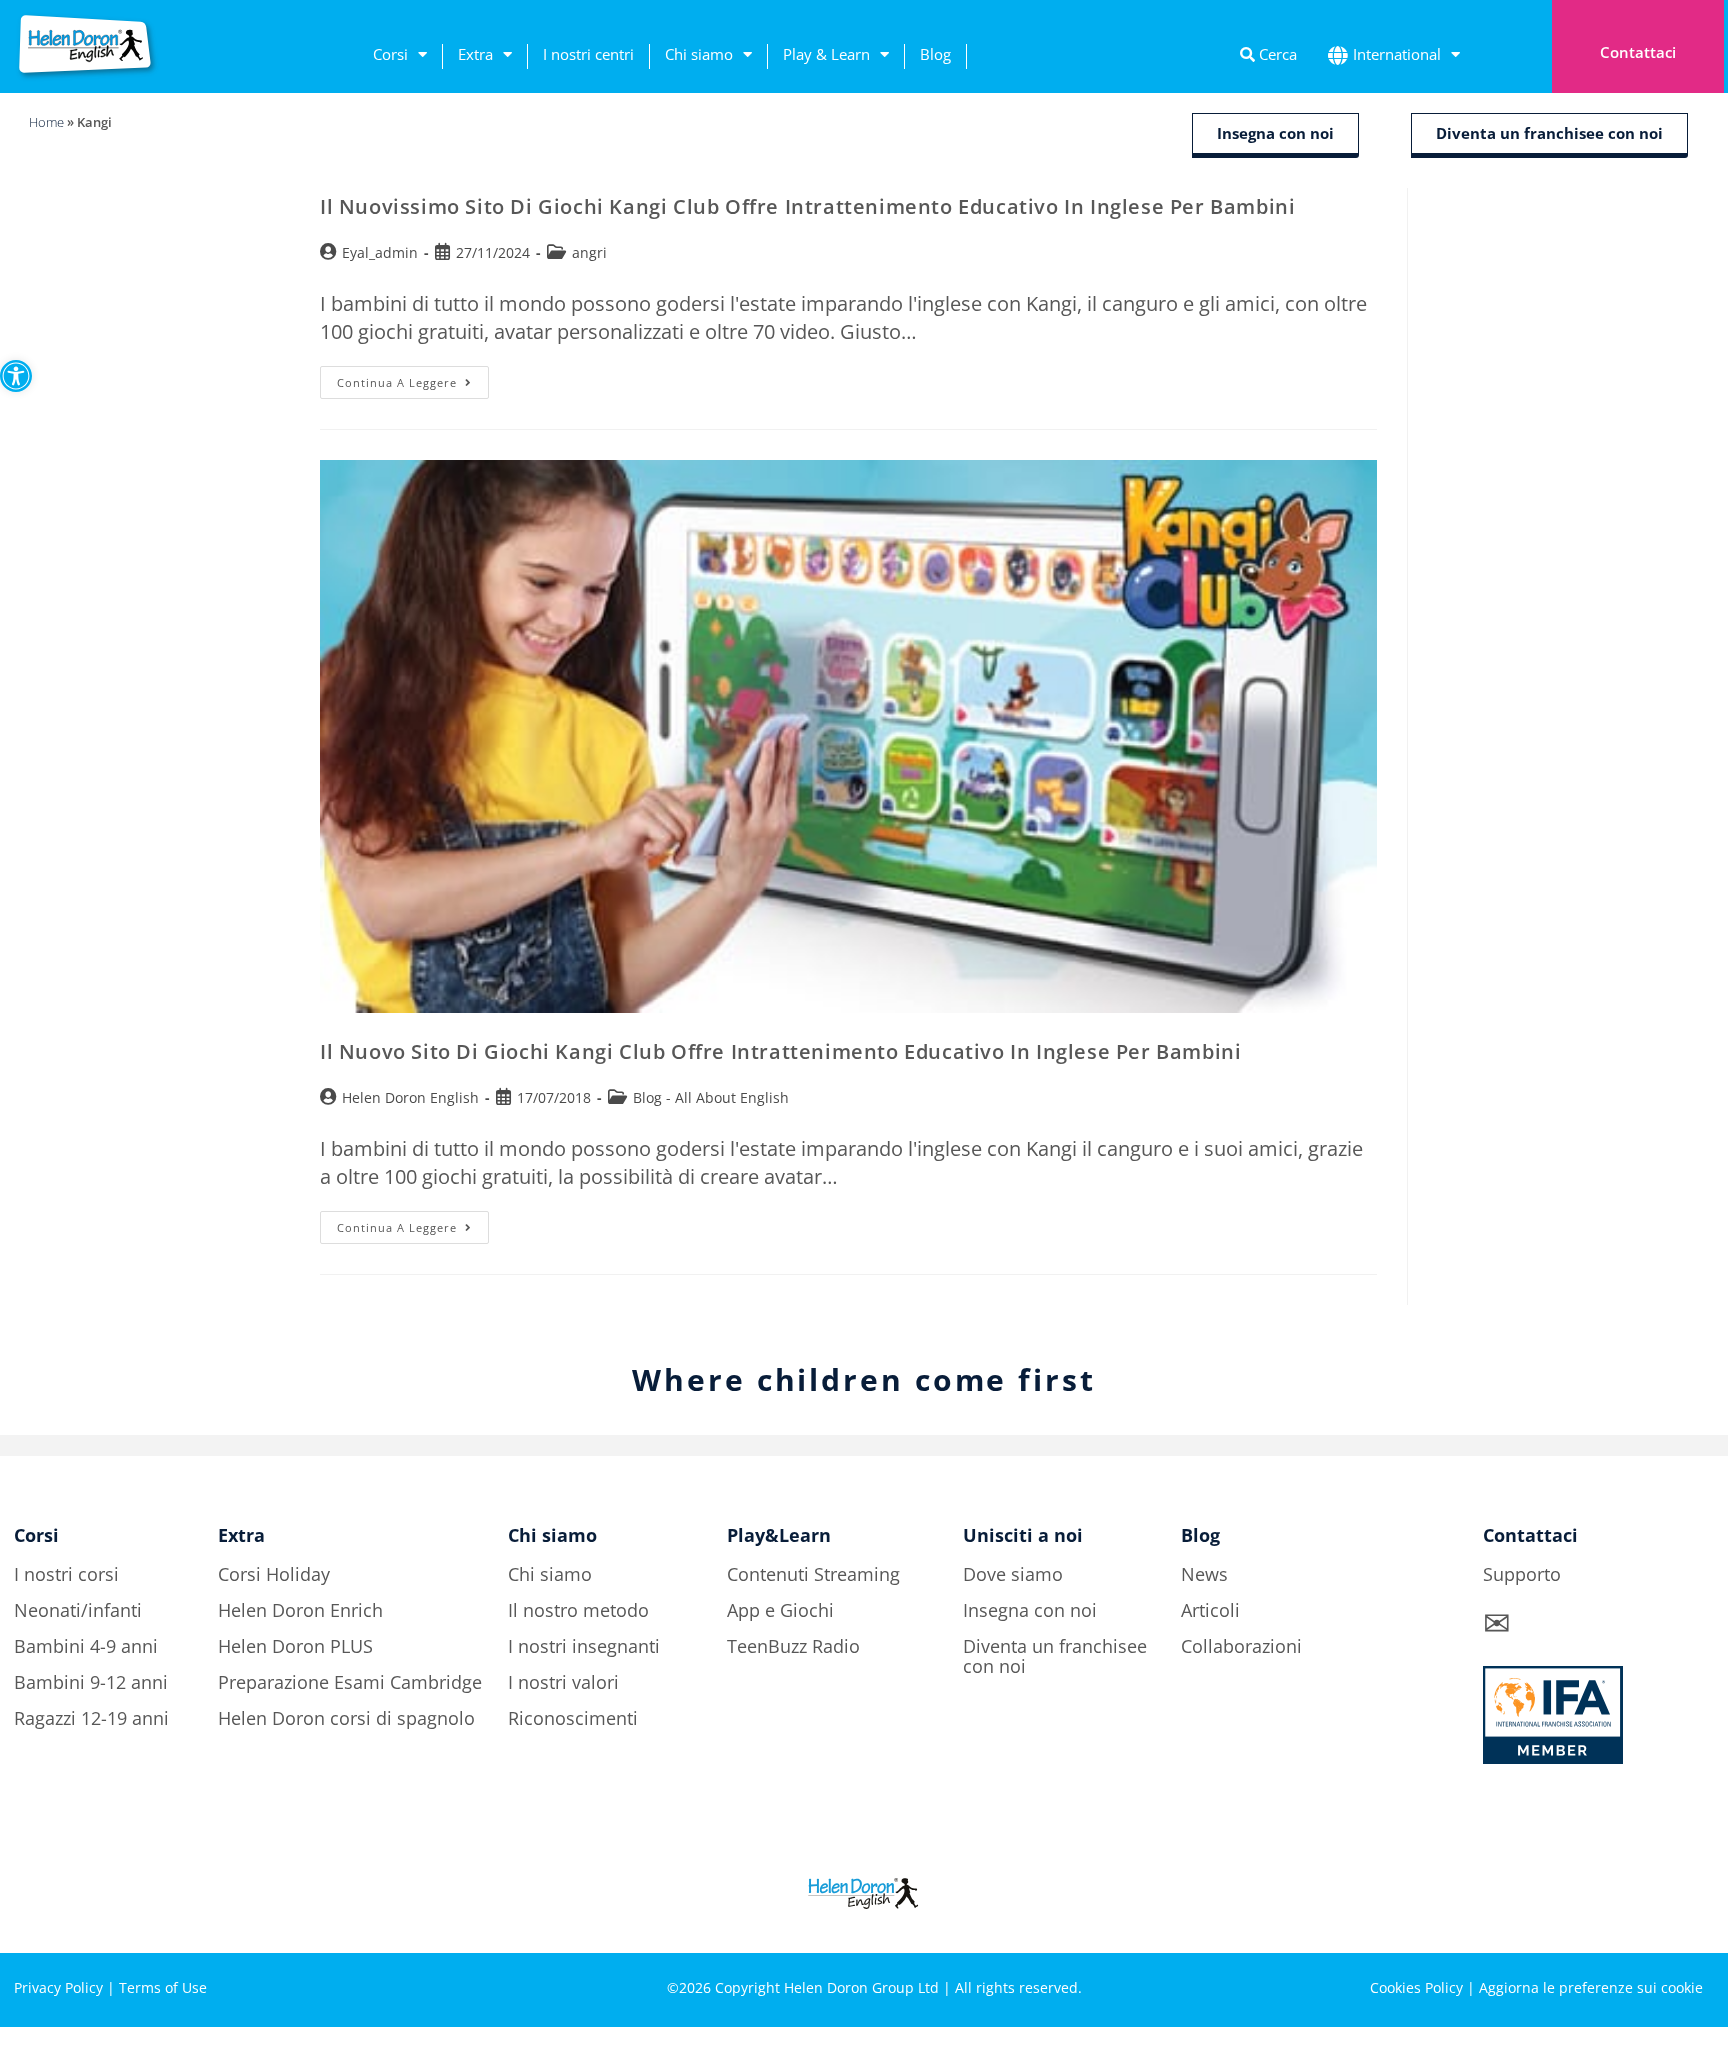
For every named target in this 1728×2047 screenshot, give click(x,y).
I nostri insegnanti (584, 1646)
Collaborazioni (1241, 1646)
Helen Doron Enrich (300, 1610)
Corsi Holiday (274, 1574)
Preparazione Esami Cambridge (350, 1682)
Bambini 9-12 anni (91, 1682)
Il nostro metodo (578, 1610)
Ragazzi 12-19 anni (91, 1718)
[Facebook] (1524, 1918)
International (1397, 54)
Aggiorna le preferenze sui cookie (1591, 1987)
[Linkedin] (1634, 1918)
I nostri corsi (66, 1574)
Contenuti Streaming (813, 1574)
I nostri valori (563, 1682)
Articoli (1210, 1610)
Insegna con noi (1030, 1610)
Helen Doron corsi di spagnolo (346, 1718)
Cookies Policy (1416, 1987)
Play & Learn (826, 54)
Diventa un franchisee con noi (1055, 1656)
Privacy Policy (58, 1987)
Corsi (390, 54)
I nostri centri (588, 54)
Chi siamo (699, 54)
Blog (935, 54)
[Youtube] (1689, 1918)
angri (589, 252)
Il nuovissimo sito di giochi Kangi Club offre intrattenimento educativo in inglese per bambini (807, 206)
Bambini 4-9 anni (86, 1646)
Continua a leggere (413, 378)
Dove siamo (1013, 1574)
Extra (475, 54)
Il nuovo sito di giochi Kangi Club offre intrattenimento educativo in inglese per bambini (780, 1051)
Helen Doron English (410, 1097)
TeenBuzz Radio (793, 1646)
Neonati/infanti (78, 1610)
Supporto (1522, 1574)
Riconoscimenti (573, 1718)
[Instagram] (1579, 1918)
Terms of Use (163, 1987)
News (1204, 1574)
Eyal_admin (380, 252)
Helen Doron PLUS (295, 1646)
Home (46, 122)
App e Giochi (780, 1610)
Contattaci (1638, 52)
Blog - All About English (711, 1097)
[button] (16, 376)
